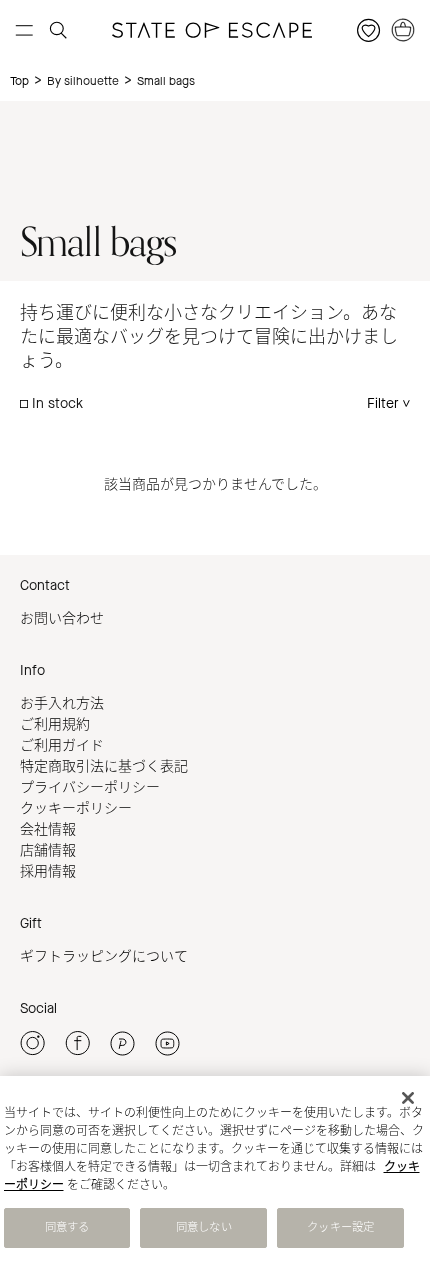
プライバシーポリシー (90, 787)
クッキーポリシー (76, 808)
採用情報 (48, 871)
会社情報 (48, 829)
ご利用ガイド (62, 745)
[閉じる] (408, 1098)
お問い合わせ (62, 618)
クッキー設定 (340, 1227)
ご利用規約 (55, 724)
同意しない (204, 1227)
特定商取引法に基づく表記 (104, 766)
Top (19, 81)
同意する (67, 1227)
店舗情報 (48, 850)
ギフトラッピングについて (104, 956)
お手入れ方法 (62, 703)
